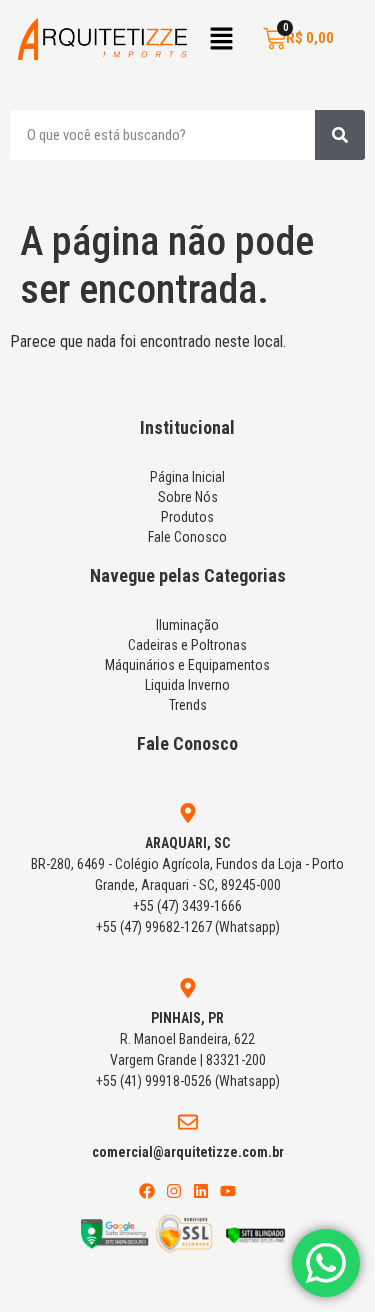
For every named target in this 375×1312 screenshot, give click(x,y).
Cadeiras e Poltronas (187, 645)
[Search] (340, 135)
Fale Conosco (187, 537)
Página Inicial (187, 477)
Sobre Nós (188, 497)
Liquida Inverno (187, 685)
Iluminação (187, 625)
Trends (188, 705)
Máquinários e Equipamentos (187, 665)
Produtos (187, 517)
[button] (221, 40)
